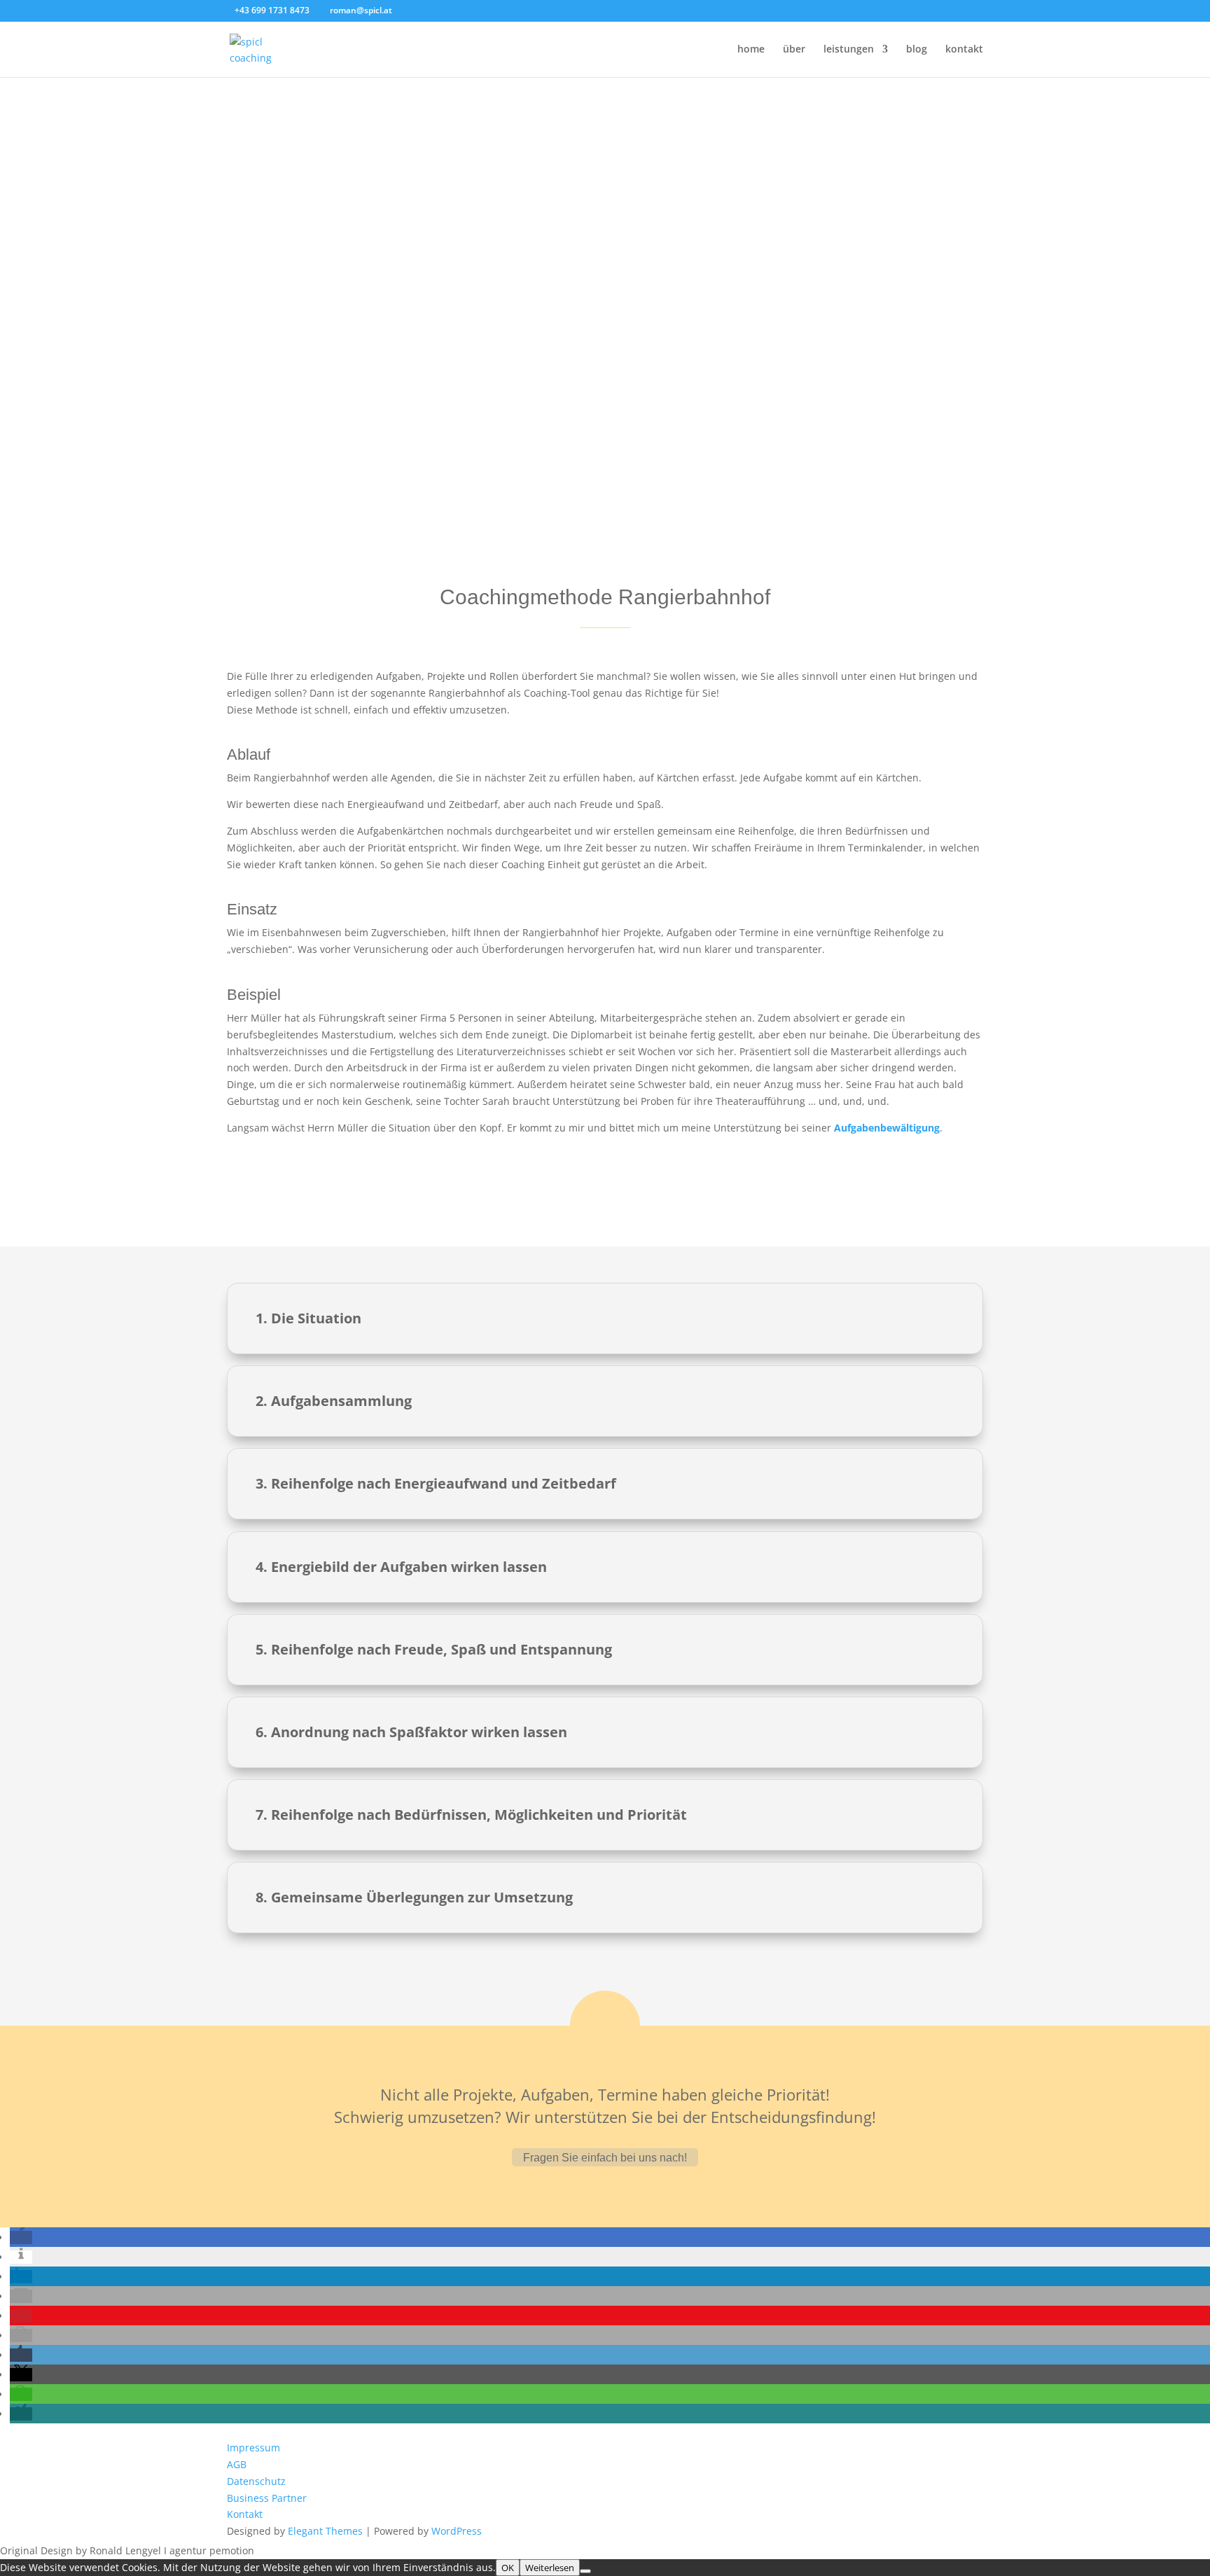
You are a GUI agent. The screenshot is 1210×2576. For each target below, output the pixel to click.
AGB (237, 2464)
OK (508, 2568)
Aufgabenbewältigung (887, 1128)
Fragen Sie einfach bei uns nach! (605, 2158)
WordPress (457, 2531)
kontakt (964, 50)
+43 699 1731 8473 (273, 10)
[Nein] (585, 2571)
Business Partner (267, 2498)
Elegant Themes (325, 2531)
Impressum (253, 2448)
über (794, 50)
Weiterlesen (550, 2568)
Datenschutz (256, 2481)
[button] (21, 2237)
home (751, 50)
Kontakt (245, 2514)
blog (917, 50)
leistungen (849, 50)
